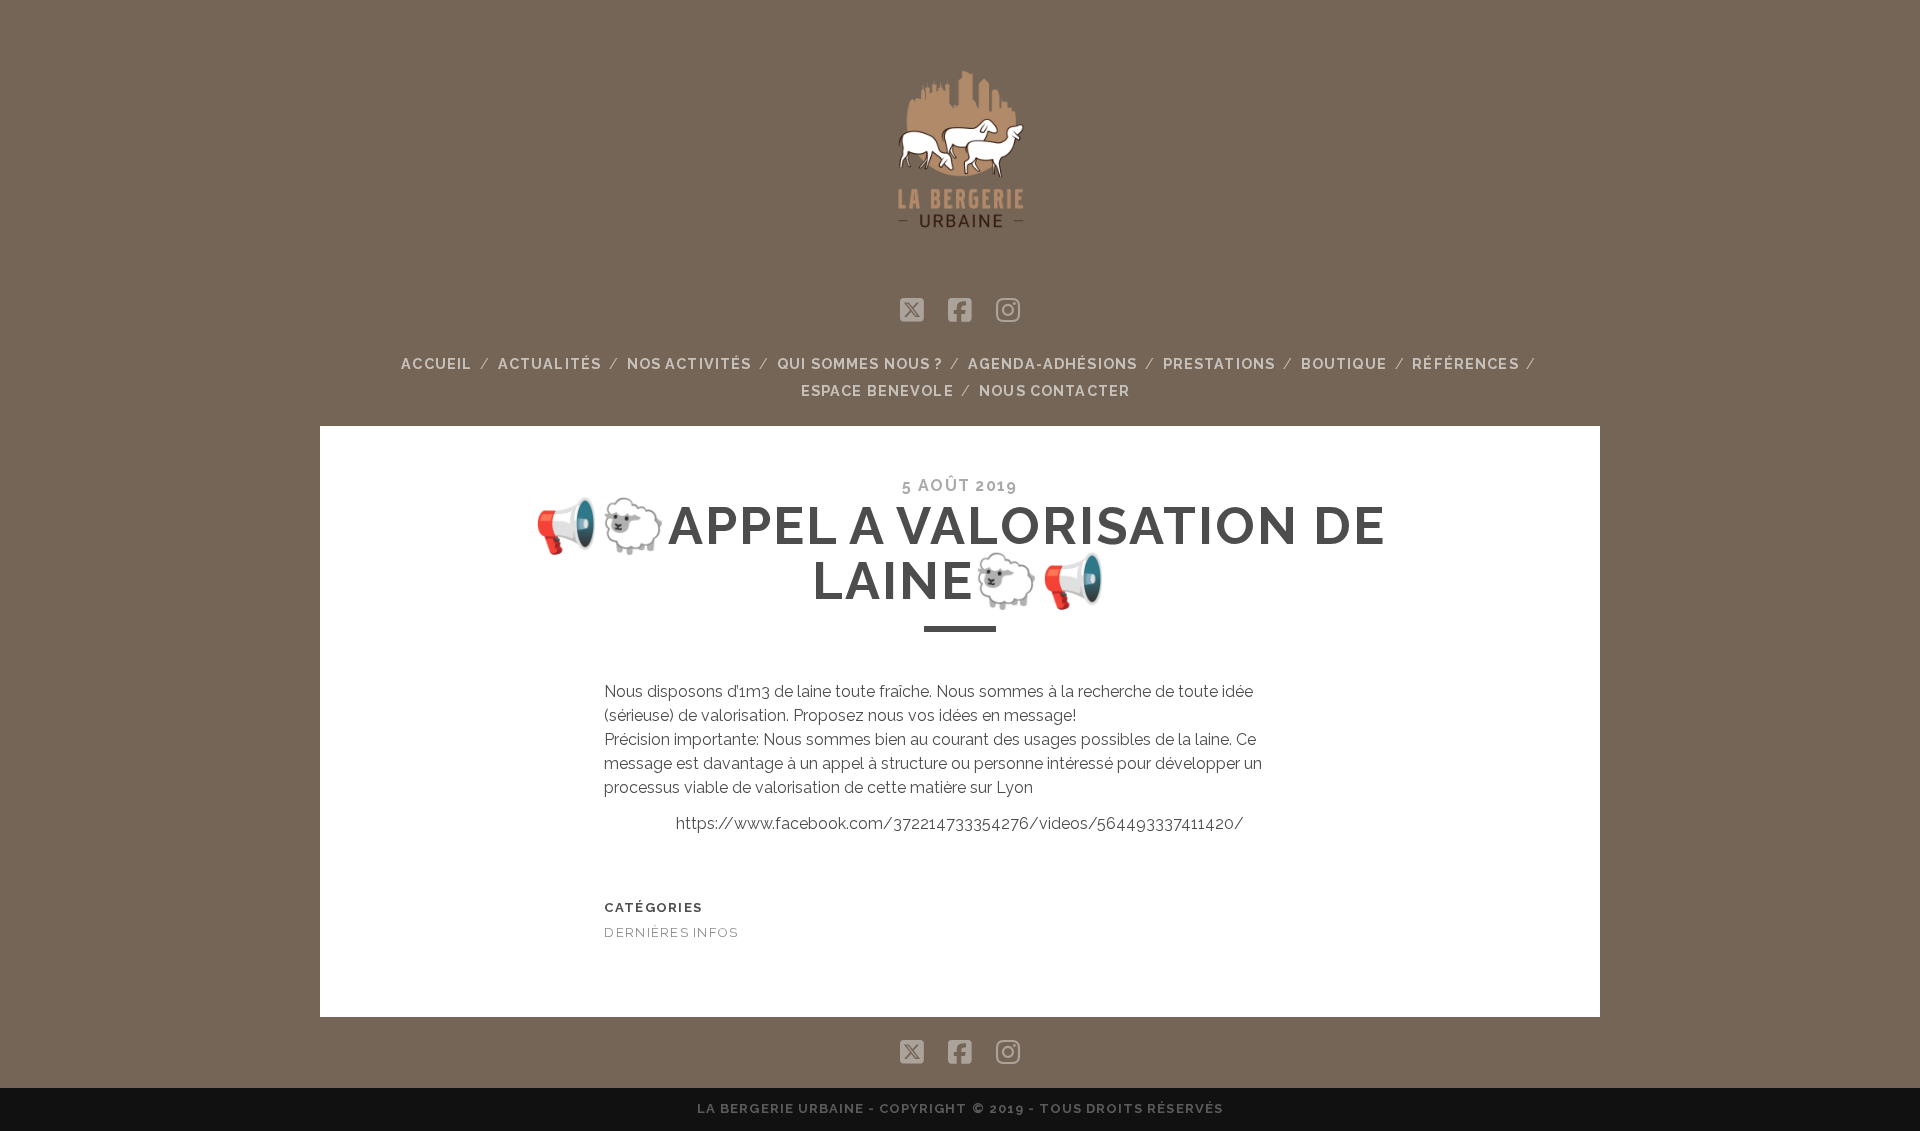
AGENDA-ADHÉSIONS (1052, 364)
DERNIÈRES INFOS (671, 932)
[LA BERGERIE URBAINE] (960, 243)
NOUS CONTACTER (1054, 391)
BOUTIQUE (1344, 364)
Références (1465, 364)
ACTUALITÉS (549, 364)
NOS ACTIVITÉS (689, 364)
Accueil (436, 364)
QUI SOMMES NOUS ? (859, 364)
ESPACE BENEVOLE (877, 391)
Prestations (1219, 364)
